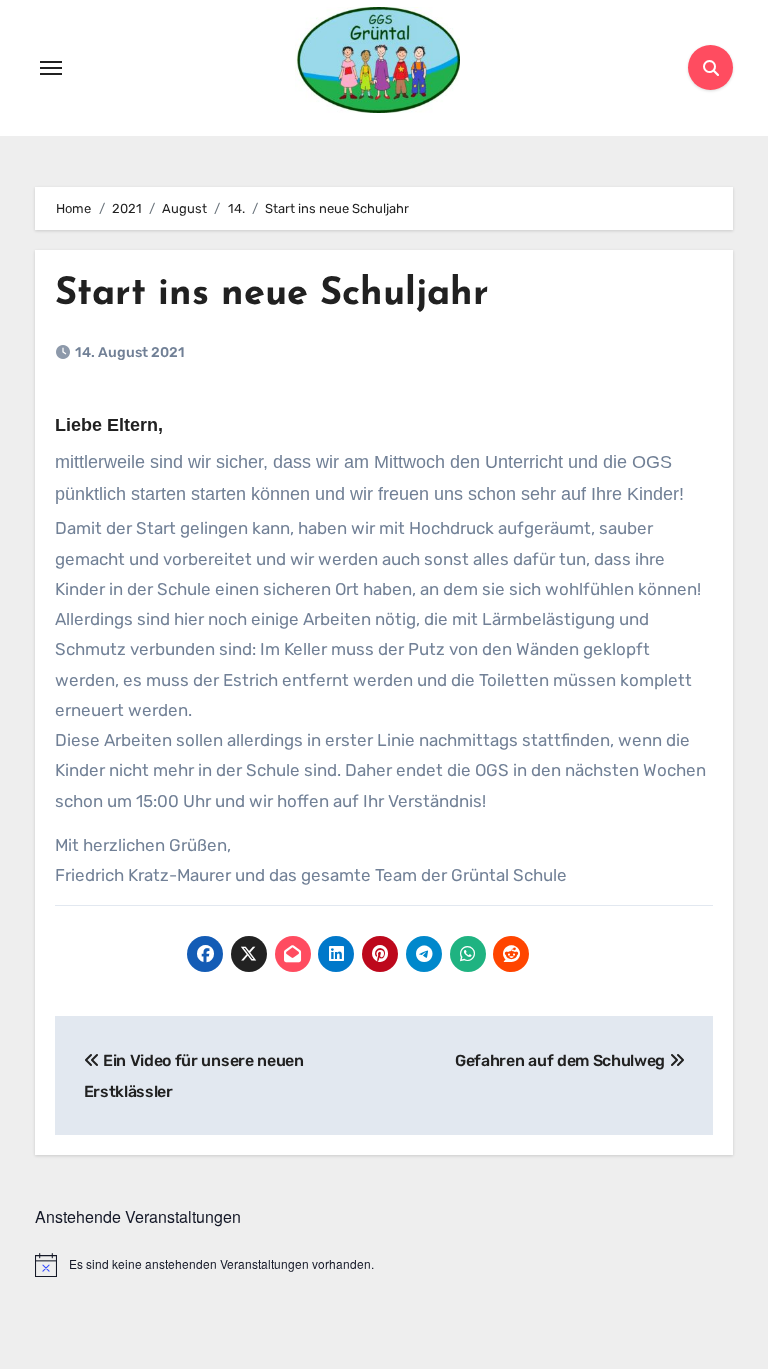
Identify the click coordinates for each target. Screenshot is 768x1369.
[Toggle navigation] (51, 68)
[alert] (384, 1265)
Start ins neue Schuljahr (272, 294)
